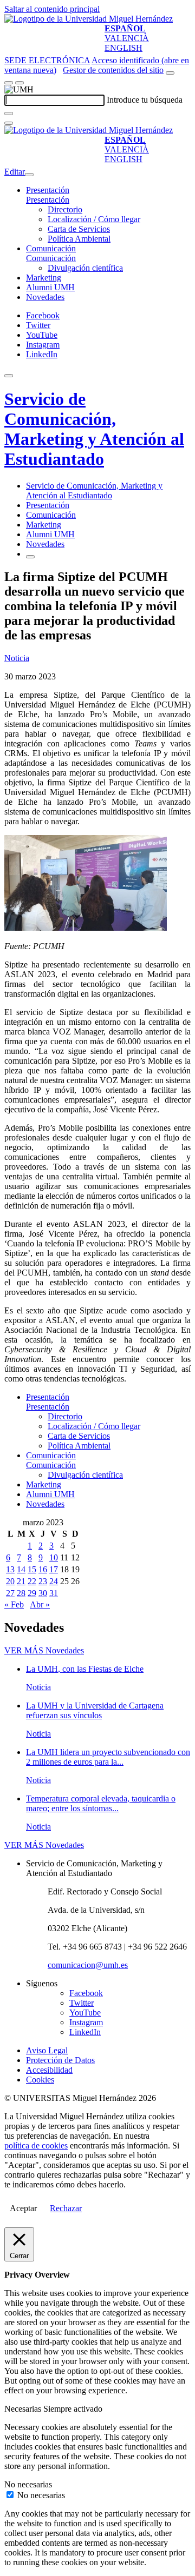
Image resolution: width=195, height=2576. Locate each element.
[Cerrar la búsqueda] (9, 123)
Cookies (40, 2080)
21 (21, 1581)
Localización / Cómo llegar (94, 219)
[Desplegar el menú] (19, 83)
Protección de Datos (60, 2060)
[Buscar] (9, 114)
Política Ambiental (79, 239)
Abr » (40, 1604)
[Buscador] (170, 73)
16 (43, 1569)
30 (43, 1593)
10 (54, 1557)
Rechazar (66, 2208)
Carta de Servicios (79, 229)
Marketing (44, 278)
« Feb (14, 1604)
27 (10, 1593)
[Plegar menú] (29, 175)
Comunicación (51, 248)
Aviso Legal (47, 2050)
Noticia (17, 658)
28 (21, 1593)
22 (32, 1581)
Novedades (45, 297)
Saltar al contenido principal (52, 9)
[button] (48, 200)
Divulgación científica (85, 268)
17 (54, 1569)
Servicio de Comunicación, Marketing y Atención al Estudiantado (94, 429)
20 (10, 1581)
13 (10, 1569)
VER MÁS (44, 1650)
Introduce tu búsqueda (145, 100)
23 (43, 1581)
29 (32, 1593)
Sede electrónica (47, 60)
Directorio (65, 209)
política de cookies (36, 2145)
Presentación (48, 190)
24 (54, 1581)
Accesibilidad (49, 2070)
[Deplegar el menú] (30, 557)
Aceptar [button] (23, 2208)
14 (21, 1569)
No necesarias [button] (28, 2484)
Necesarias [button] (24, 2409)
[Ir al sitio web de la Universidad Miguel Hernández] (89, 19)
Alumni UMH (50, 287)
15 (32, 1569)
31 (54, 1593)
